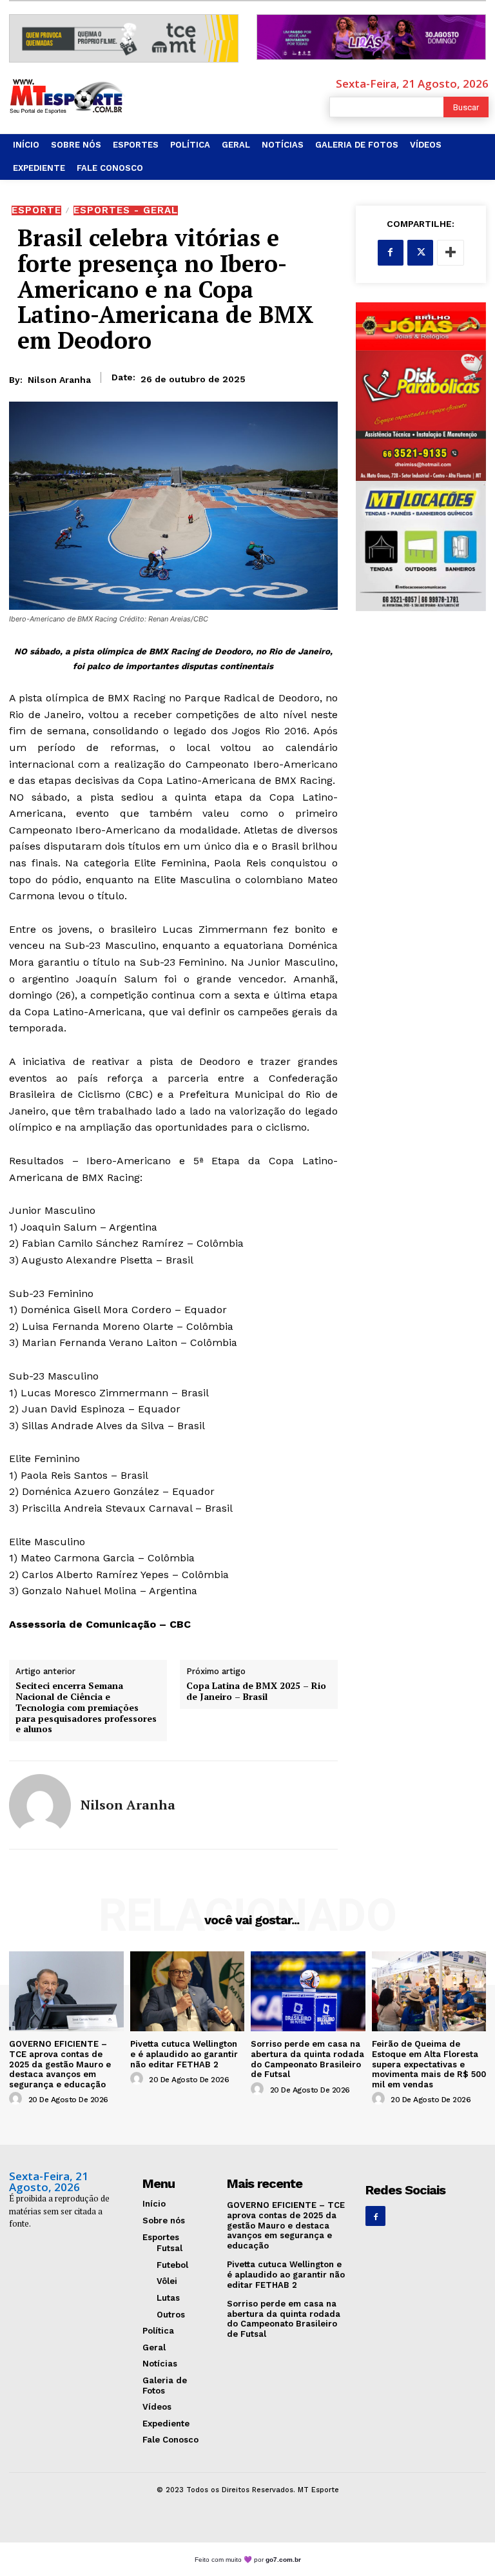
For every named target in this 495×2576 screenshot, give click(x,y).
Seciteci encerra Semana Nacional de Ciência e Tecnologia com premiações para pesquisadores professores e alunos (86, 1708)
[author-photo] (17, 2099)
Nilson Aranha (59, 380)
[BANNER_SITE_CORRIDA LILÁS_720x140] (371, 37)
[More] (451, 253)
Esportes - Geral (126, 210)
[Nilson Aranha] (40, 1805)
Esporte (36, 210)
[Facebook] (391, 253)
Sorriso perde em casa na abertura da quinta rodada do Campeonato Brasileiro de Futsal (307, 2059)
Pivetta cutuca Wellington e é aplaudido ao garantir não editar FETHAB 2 (184, 2054)
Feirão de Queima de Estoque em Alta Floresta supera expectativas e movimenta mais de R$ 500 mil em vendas (429, 2064)
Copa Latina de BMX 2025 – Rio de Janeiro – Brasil (256, 1692)
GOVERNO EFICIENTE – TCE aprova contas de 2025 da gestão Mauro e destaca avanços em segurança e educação (60, 2064)
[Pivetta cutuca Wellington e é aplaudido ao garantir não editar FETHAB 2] (188, 1991)
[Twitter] (420, 253)
